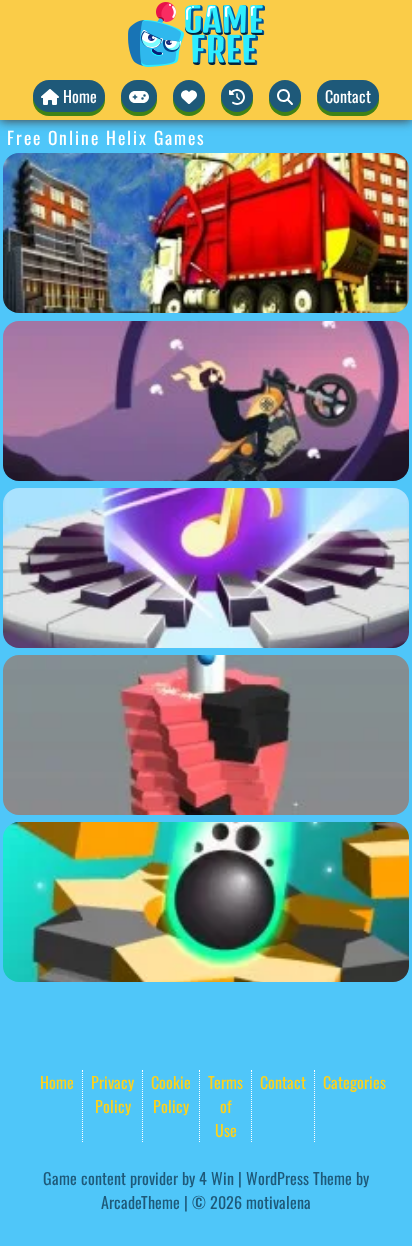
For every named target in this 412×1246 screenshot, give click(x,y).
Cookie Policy (171, 1094)
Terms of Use (225, 1106)
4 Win (216, 1178)
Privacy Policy (112, 1094)
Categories (354, 1082)
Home (57, 1082)
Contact (348, 96)
